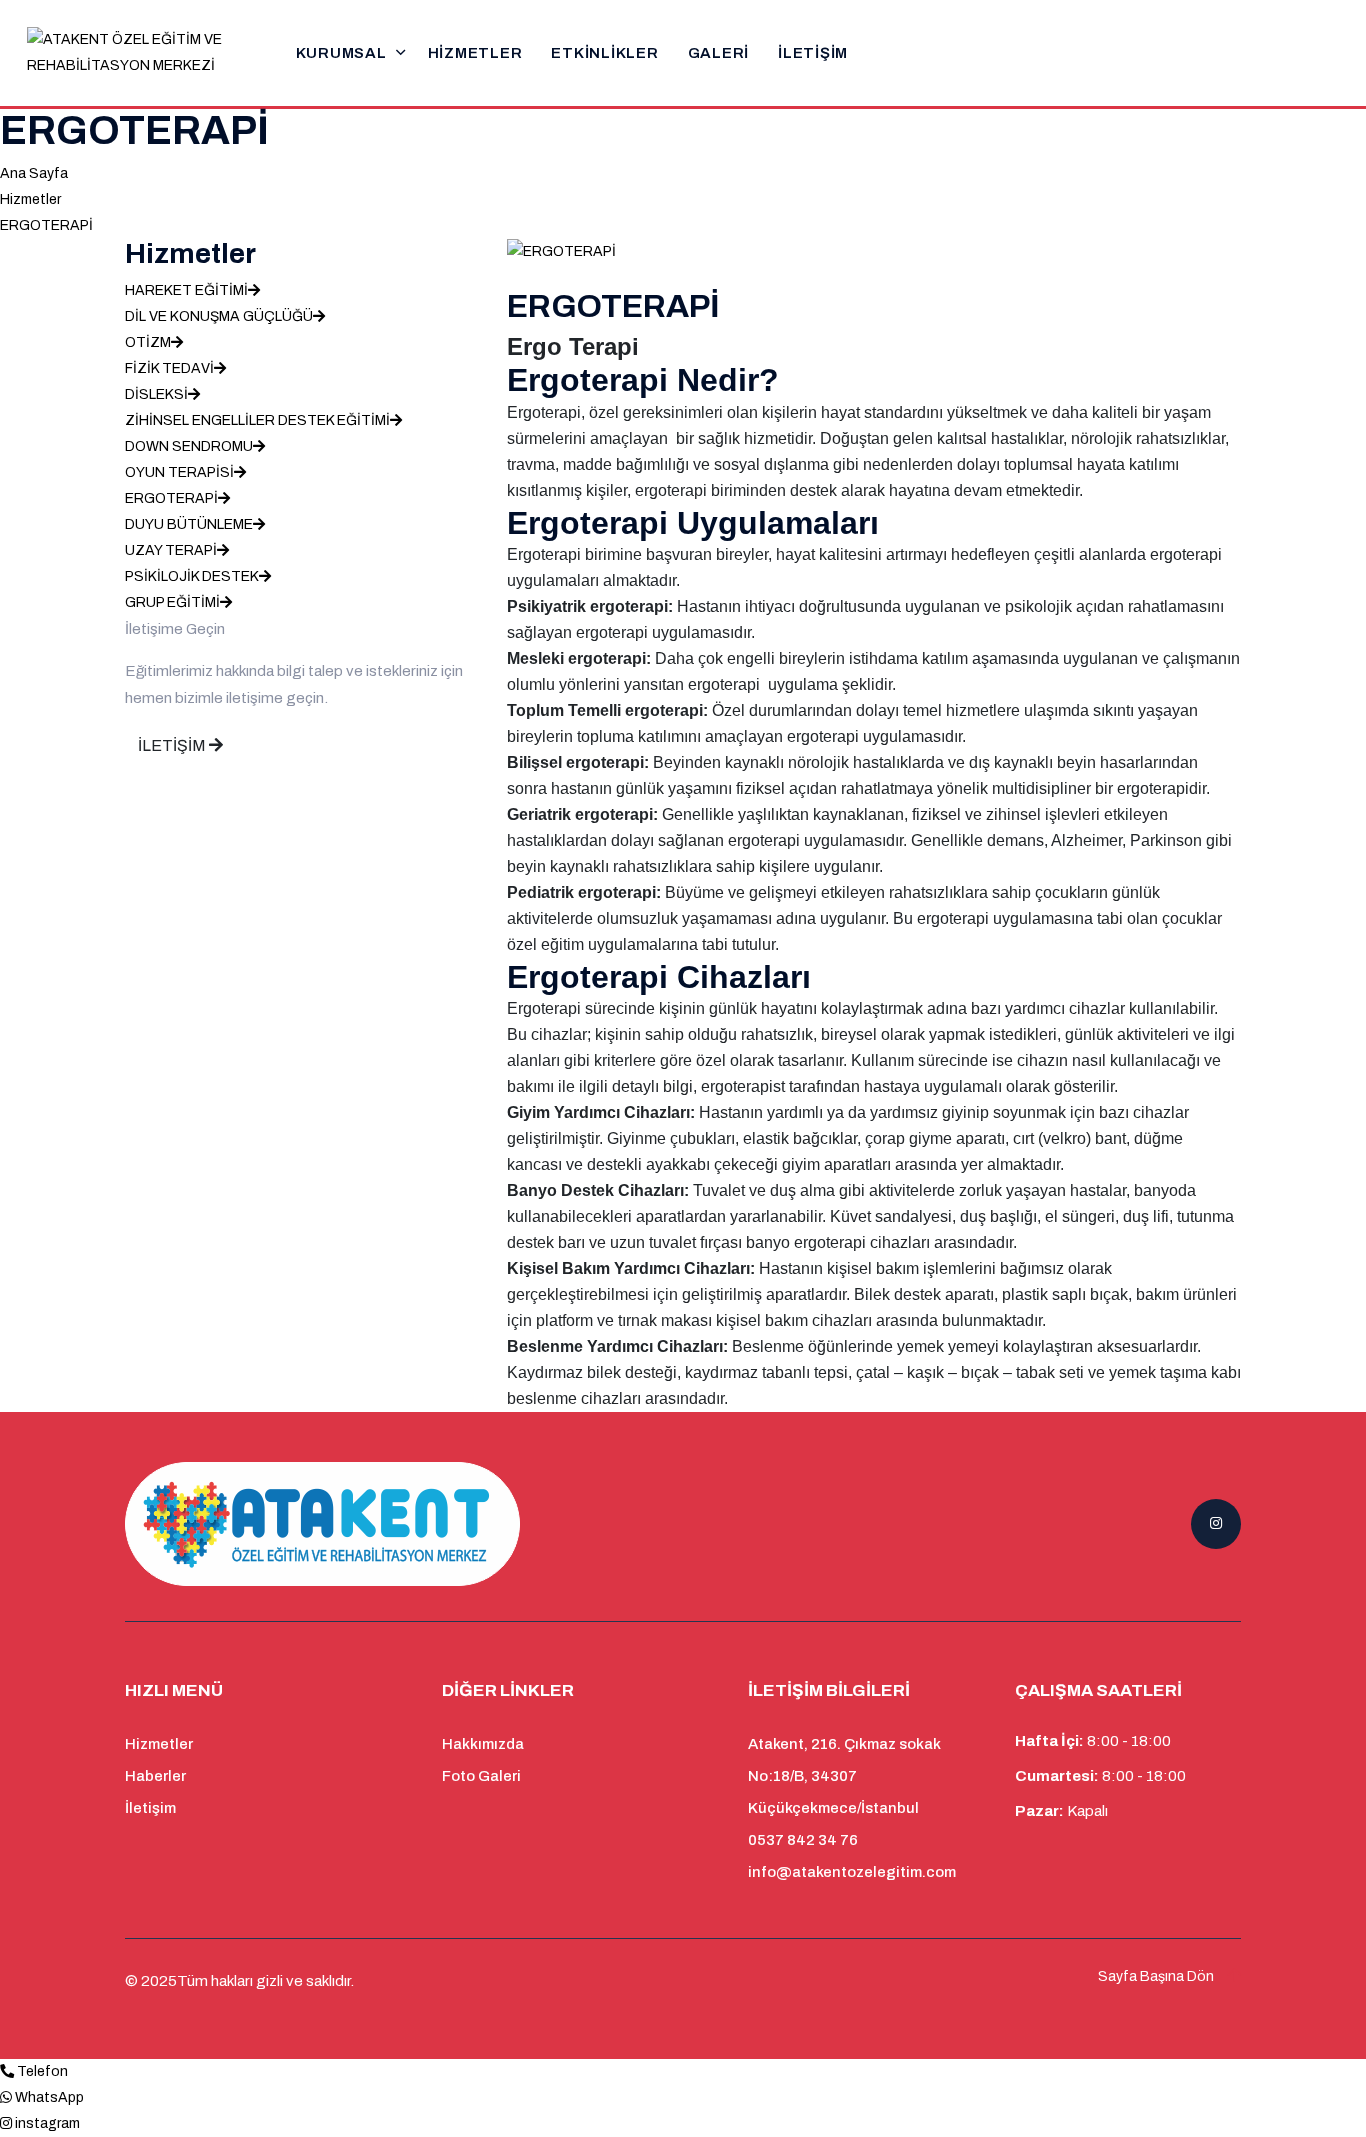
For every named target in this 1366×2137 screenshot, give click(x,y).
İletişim (813, 53)
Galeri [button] (719, 53)
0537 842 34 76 (803, 1840)
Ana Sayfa (34, 173)
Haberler (155, 1776)
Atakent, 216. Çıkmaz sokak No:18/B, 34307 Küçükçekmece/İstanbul (844, 1776)
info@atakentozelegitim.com (852, 1872)
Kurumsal (341, 53)
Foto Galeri (481, 1776)
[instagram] (6, 2123)
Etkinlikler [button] (604, 53)
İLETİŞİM (173, 745)
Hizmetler (475, 53)
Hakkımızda (483, 1744)
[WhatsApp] (6, 2097)
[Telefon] (7, 2071)
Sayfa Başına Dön (1157, 1976)
